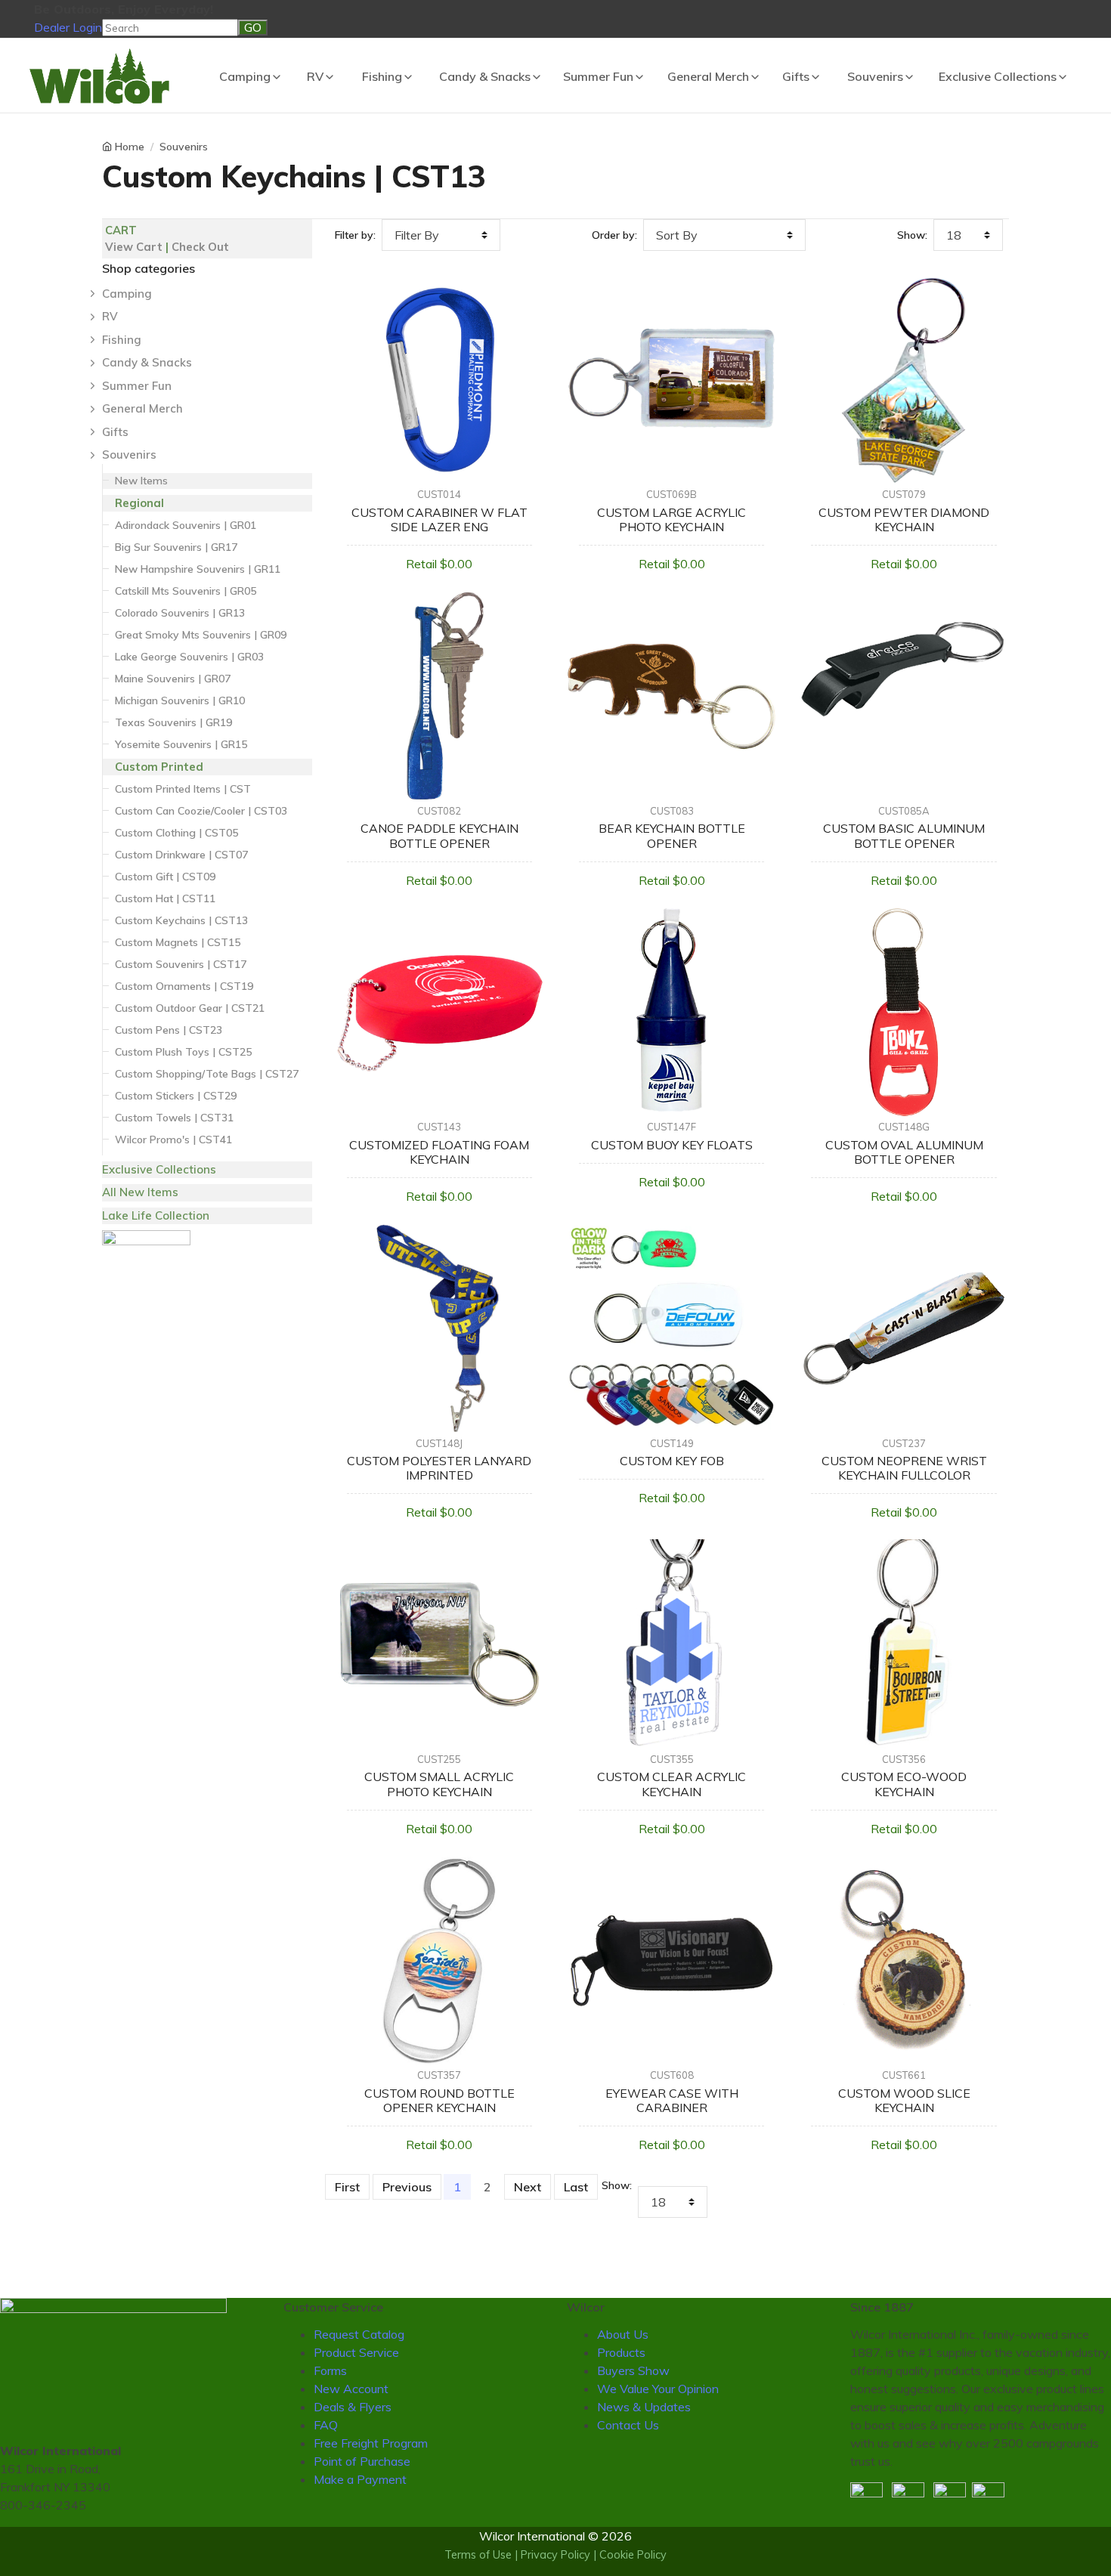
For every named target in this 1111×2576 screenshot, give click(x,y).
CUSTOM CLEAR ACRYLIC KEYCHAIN (672, 1784)
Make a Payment (360, 2479)
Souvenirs (875, 76)
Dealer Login (68, 27)
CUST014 (439, 494)
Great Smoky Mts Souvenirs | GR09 (201, 635)
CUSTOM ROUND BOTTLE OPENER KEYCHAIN (439, 2100)
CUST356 (904, 1759)
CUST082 (439, 811)
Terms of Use (478, 2555)
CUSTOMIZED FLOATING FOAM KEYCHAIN (439, 1152)
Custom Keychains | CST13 (181, 920)
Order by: (614, 235)
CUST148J (439, 1443)
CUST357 (439, 2075)
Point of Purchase (362, 2461)
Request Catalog (359, 2334)
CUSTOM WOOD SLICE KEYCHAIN (904, 2100)
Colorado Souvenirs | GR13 (180, 613)
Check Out (200, 247)
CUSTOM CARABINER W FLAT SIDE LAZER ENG (439, 520)
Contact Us (628, 2425)
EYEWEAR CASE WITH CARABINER (672, 2100)
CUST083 (672, 811)
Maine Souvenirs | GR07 (173, 679)
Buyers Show (633, 2370)
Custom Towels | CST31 (174, 1118)
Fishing (382, 76)
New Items (141, 481)
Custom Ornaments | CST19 (184, 986)
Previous (407, 2187)
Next (528, 2187)
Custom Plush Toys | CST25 (183, 1052)
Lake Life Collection (156, 1215)
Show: (912, 235)
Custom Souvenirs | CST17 (181, 964)
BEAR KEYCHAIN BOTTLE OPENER (672, 835)
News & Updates (644, 2407)
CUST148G (904, 1127)
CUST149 (672, 1443)
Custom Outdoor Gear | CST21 (190, 1008)
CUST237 (904, 1443)
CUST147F (672, 1127)
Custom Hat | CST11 (165, 898)
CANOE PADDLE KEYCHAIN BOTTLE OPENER (439, 835)
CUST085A (904, 811)
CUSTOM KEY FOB (672, 1461)
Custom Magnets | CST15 (178, 942)
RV (315, 76)
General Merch (708, 76)
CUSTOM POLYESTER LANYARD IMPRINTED (439, 1468)
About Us (623, 2334)
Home (130, 147)
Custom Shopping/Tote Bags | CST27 (207, 1074)
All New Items (140, 1192)
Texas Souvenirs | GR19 (173, 722)
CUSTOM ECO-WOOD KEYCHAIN (904, 1784)
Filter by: (355, 235)
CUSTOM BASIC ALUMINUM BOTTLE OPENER (904, 835)
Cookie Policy (633, 2555)
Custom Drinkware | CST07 (181, 855)
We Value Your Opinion (658, 2389)
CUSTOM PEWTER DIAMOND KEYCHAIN (904, 520)
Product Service (356, 2352)
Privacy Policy (555, 2555)
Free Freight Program (371, 2443)
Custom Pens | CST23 (169, 1030)
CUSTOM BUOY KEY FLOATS (672, 1145)
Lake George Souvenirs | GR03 (189, 657)
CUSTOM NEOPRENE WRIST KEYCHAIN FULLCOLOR (904, 1468)
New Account (351, 2389)
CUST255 (439, 1759)
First (347, 2187)
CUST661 (904, 2075)
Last (576, 2187)
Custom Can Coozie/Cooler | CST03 (201, 811)
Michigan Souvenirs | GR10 (180, 700)
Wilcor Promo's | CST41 (173, 1140)
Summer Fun (598, 76)
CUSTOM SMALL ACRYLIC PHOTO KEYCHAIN (439, 1784)
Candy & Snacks (485, 76)
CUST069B (672, 494)
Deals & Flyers (353, 2407)
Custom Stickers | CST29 (176, 1096)
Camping (245, 76)
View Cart (134, 247)
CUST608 (672, 2075)
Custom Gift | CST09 (165, 877)
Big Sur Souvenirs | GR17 (176, 547)
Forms (330, 2370)
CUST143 (439, 1127)
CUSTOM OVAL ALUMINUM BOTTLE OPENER (904, 1152)
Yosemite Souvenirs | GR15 (181, 744)
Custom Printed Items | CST (183, 789)
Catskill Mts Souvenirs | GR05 (186, 591)
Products (621, 2352)
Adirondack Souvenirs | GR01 (186, 525)
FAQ (326, 2425)
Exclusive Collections (998, 76)
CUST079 (904, 494)
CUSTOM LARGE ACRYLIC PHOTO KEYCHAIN (672, 520)
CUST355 (672, 1759)
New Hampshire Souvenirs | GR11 (198, 569)
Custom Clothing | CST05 (176, 833)
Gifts (796, 76)
